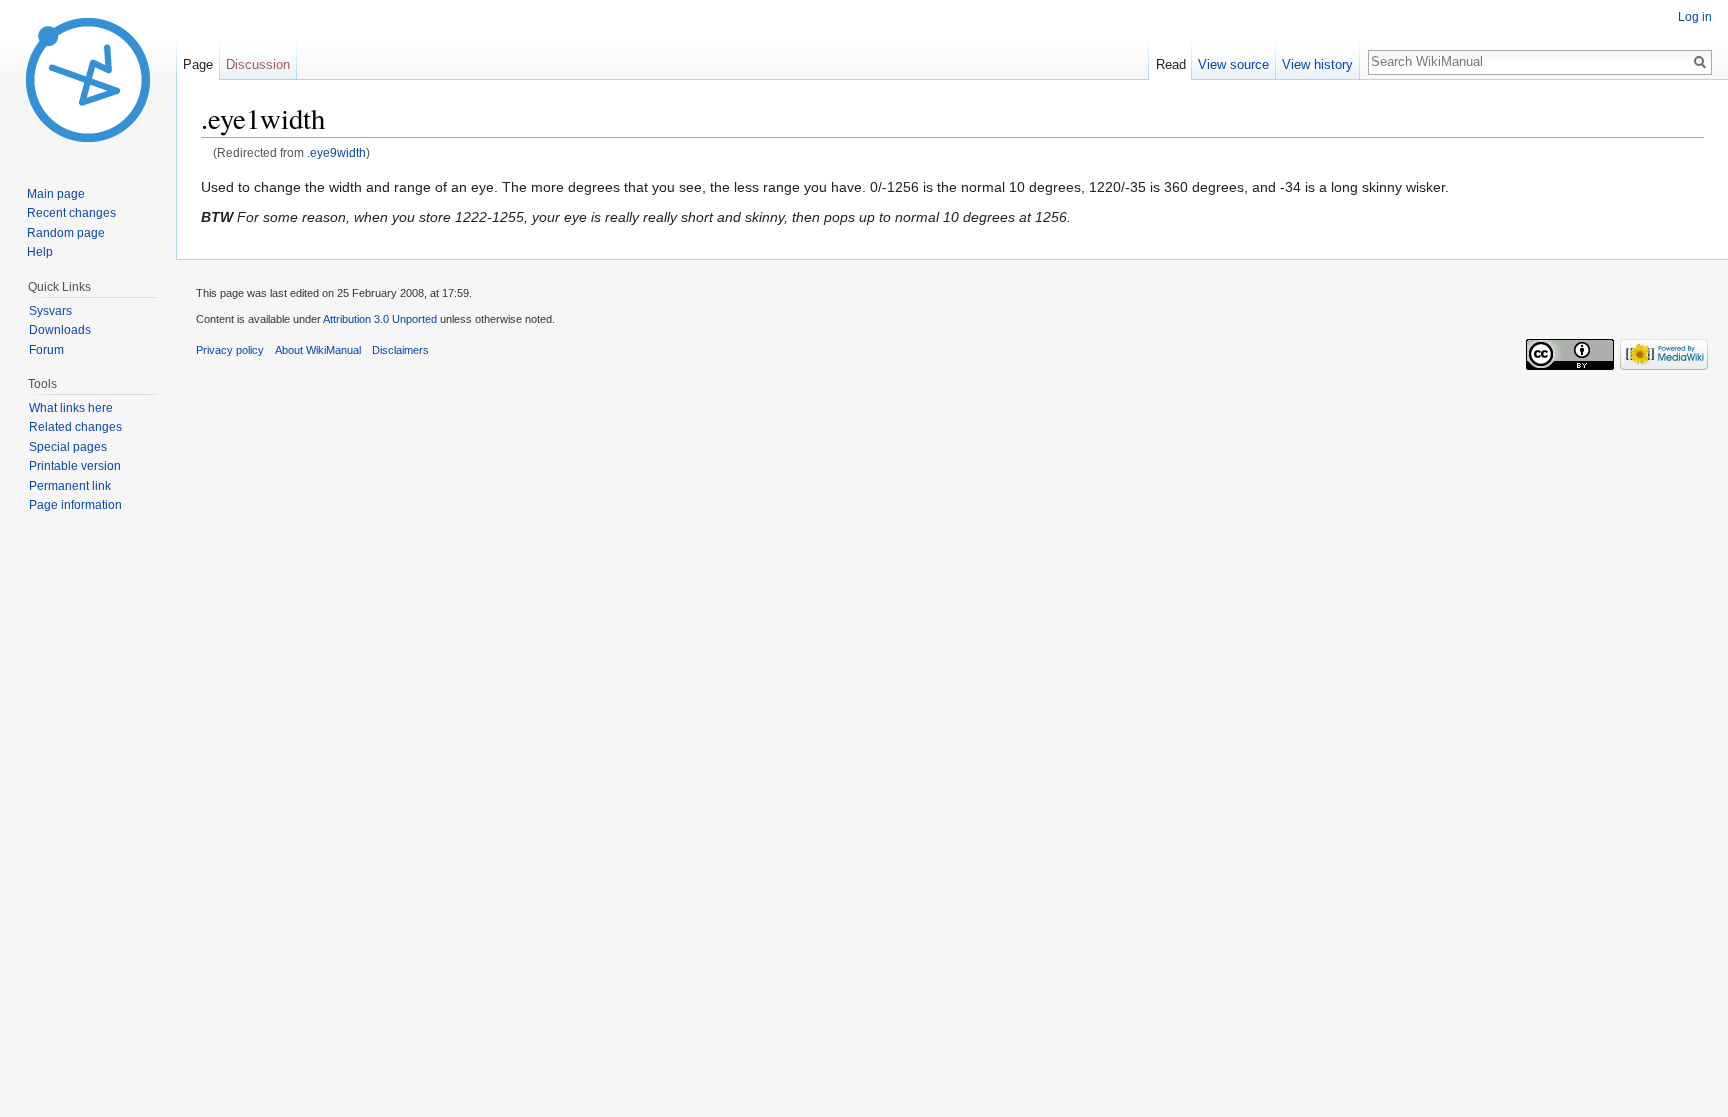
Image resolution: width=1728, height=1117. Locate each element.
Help (40, 252)
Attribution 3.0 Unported (380, 319)
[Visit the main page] (88, 80)
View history (1317, 64)
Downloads (60, 330)
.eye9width (336, 152)
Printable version (75, 466)
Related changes (75, 427)
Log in (1695, 17)
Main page (56, 194)
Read (1171, 64)
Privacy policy (230, 350)
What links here (71, 408)
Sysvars (50, 311)
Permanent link (70, 486)
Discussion (258, 64)
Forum (46, 350)
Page (198, 64)
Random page (66, 233)
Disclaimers (400, 350)
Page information (75, 505)
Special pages (68, 447)
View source (1233, 64)
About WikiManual (318, 350)
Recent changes (71, 213)
